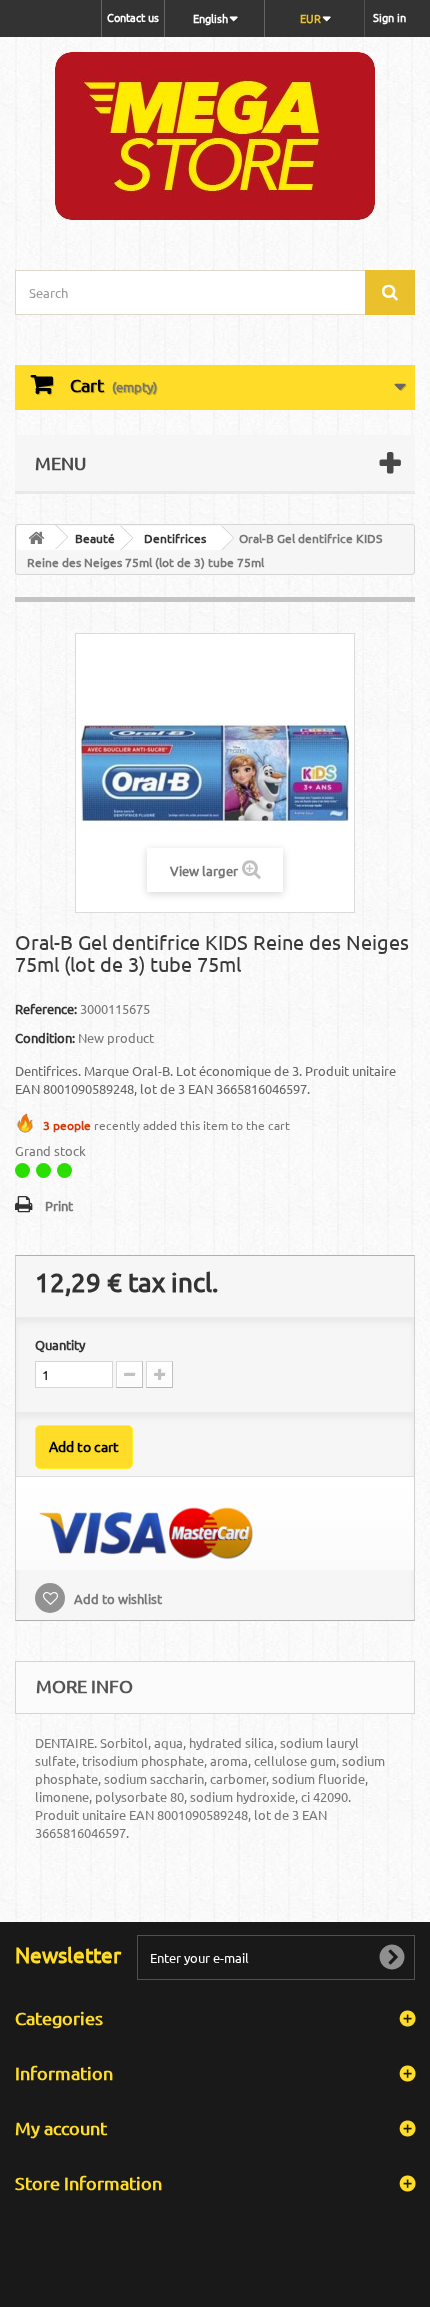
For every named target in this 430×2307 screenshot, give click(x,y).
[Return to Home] (36, 537)
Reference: (46, 1008)
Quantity (60, 1344)
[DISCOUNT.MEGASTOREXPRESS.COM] (215, 136)
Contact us (133, 17)
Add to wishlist (116, 1598)
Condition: (45, 1037)
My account (61, 2127)
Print (59, 1205)
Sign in (389, 17)
